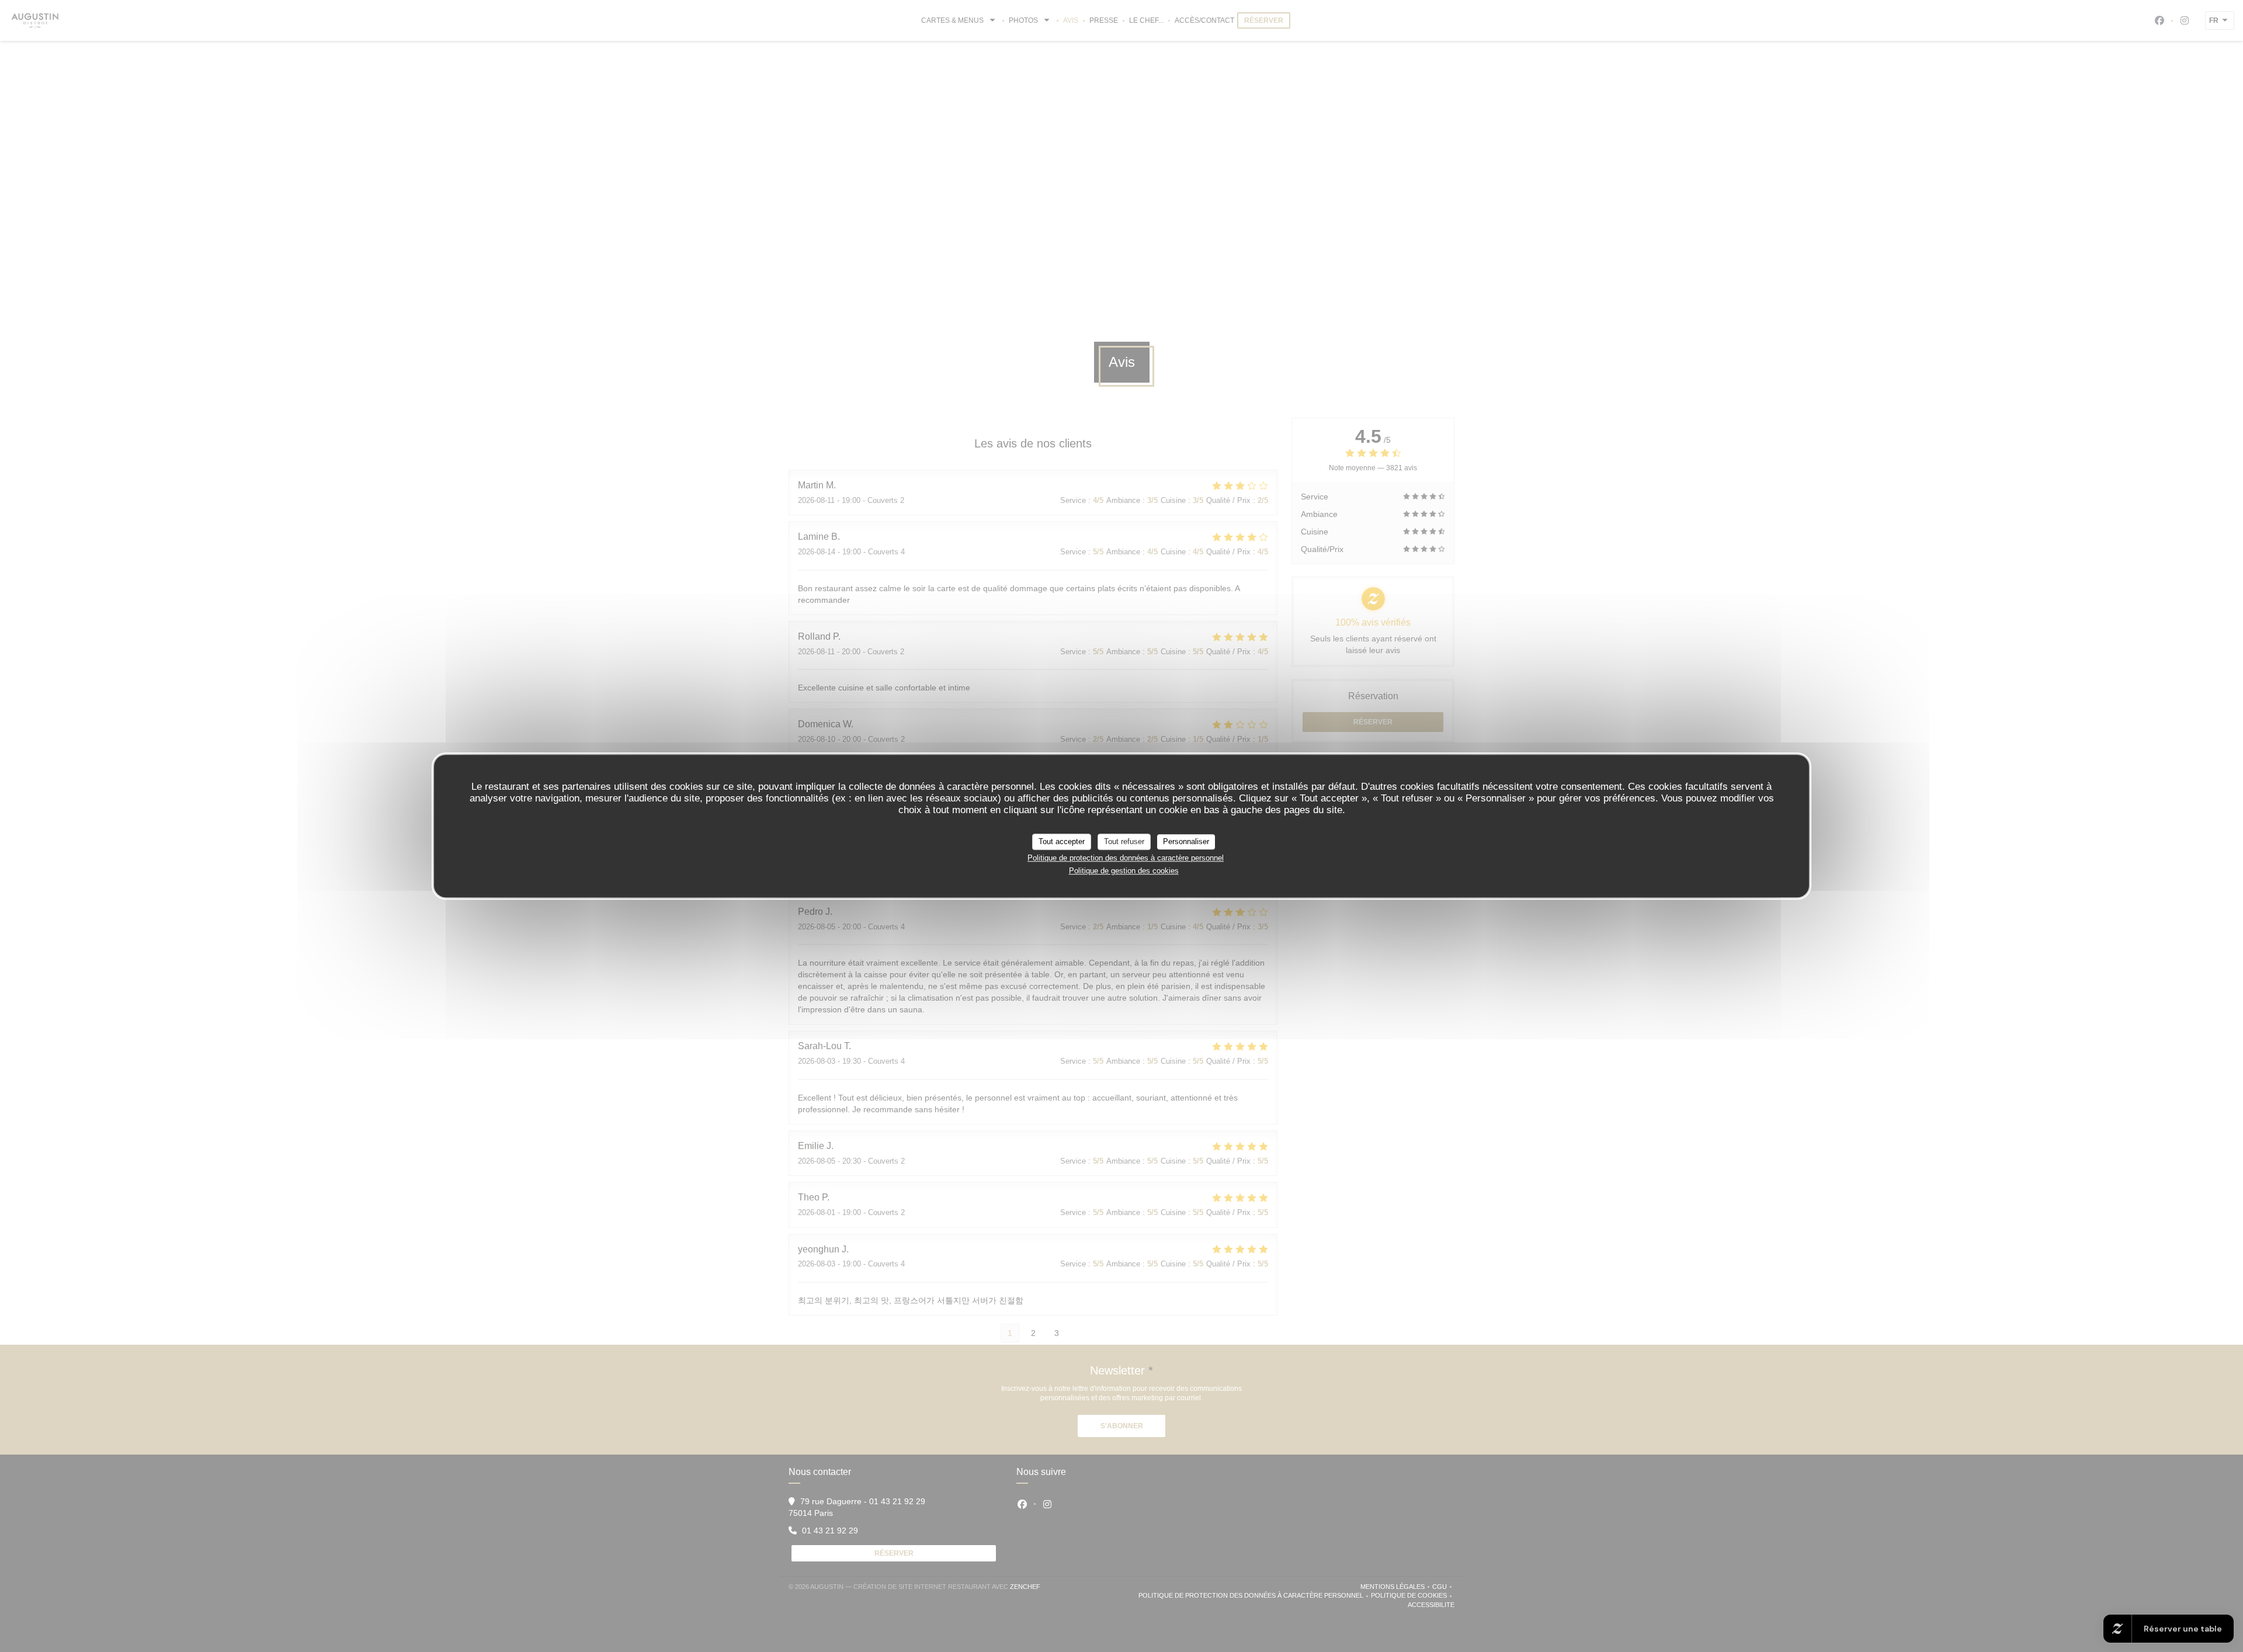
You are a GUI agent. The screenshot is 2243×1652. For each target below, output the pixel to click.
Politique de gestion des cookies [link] (1124, 871)
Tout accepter (1062, 841)
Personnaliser (1186, 841)
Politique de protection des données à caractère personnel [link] (1126, 858)
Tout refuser (1124, 841)
